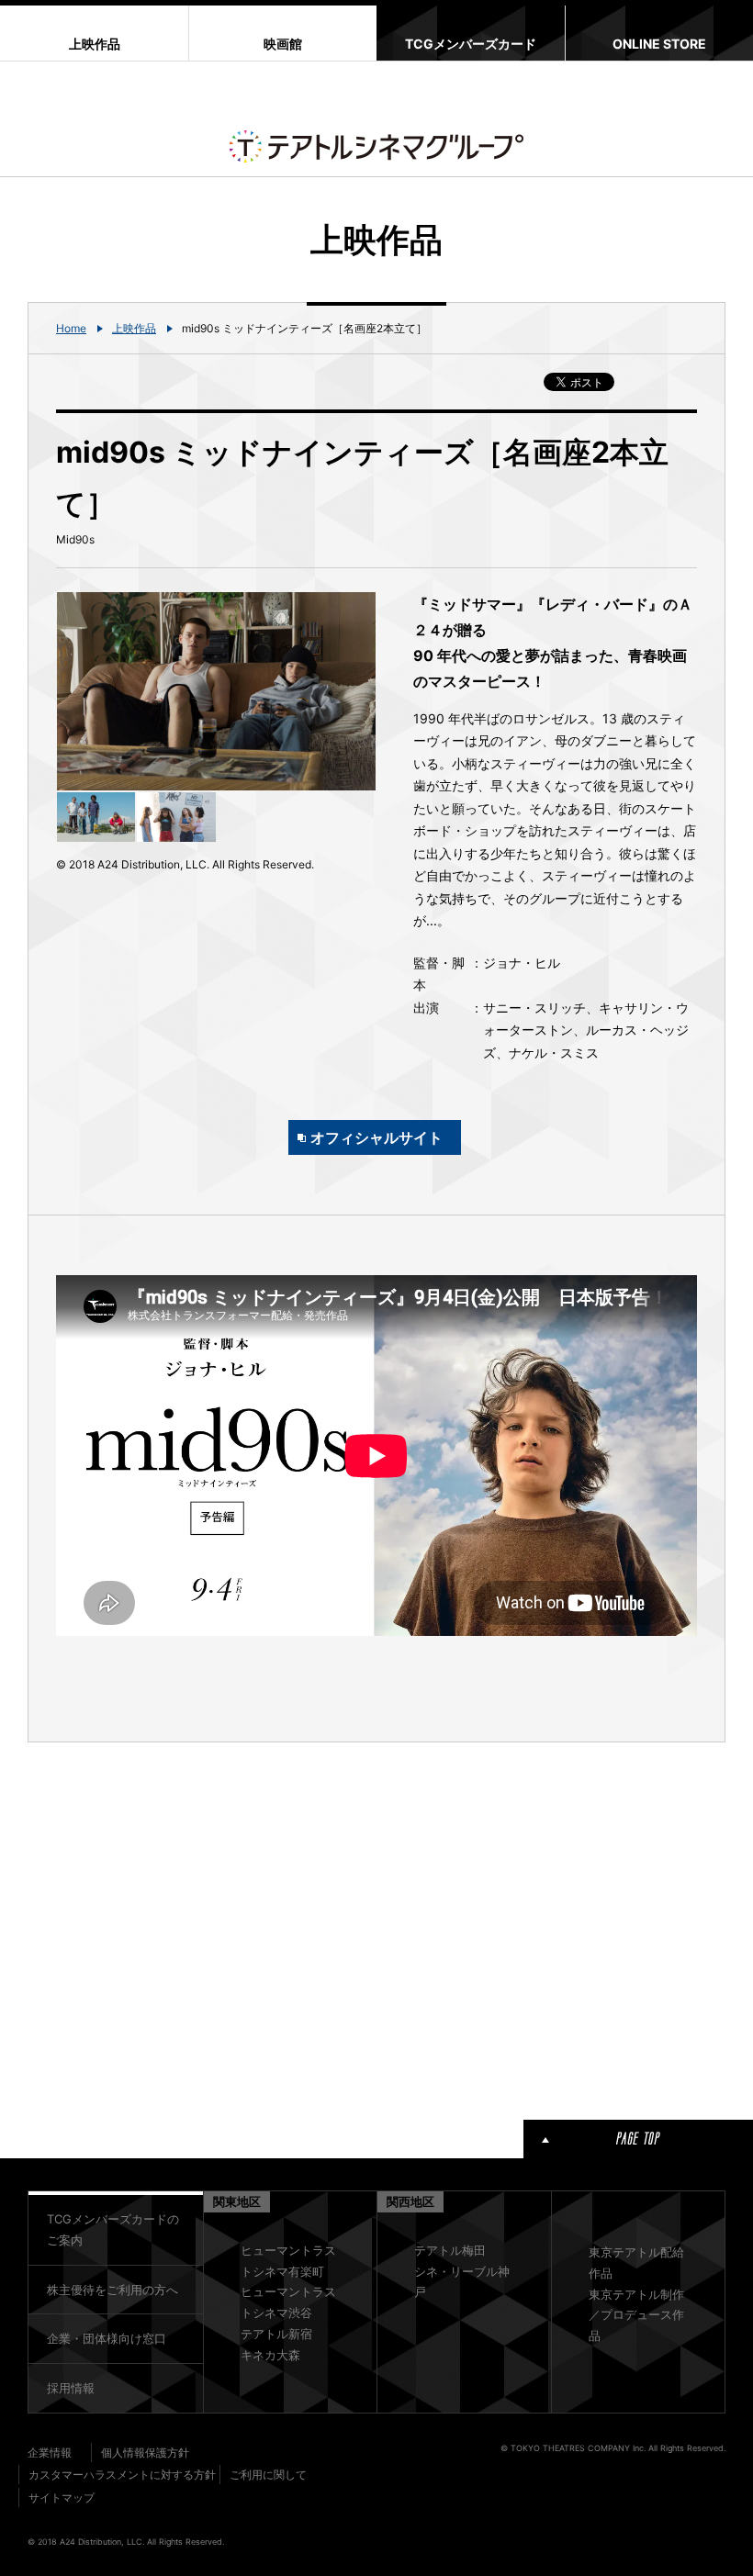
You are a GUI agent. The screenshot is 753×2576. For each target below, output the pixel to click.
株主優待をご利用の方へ (112, 2290)
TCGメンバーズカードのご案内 (113, 2229)
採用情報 (71, 2388)
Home (71, 328)
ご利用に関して (268, 2475)
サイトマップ (62, 2498)
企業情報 (50, 2453)
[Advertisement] (216, 1928)
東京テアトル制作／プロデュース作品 (636, 2315)
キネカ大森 (270, 2355)
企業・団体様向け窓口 (107, 2338)
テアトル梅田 (450, 2250)
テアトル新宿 (276, 2334)
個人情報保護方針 (145, 2453)
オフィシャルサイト (376, 1137)
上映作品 (134, 328)
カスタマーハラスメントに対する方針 (122, 2475)
